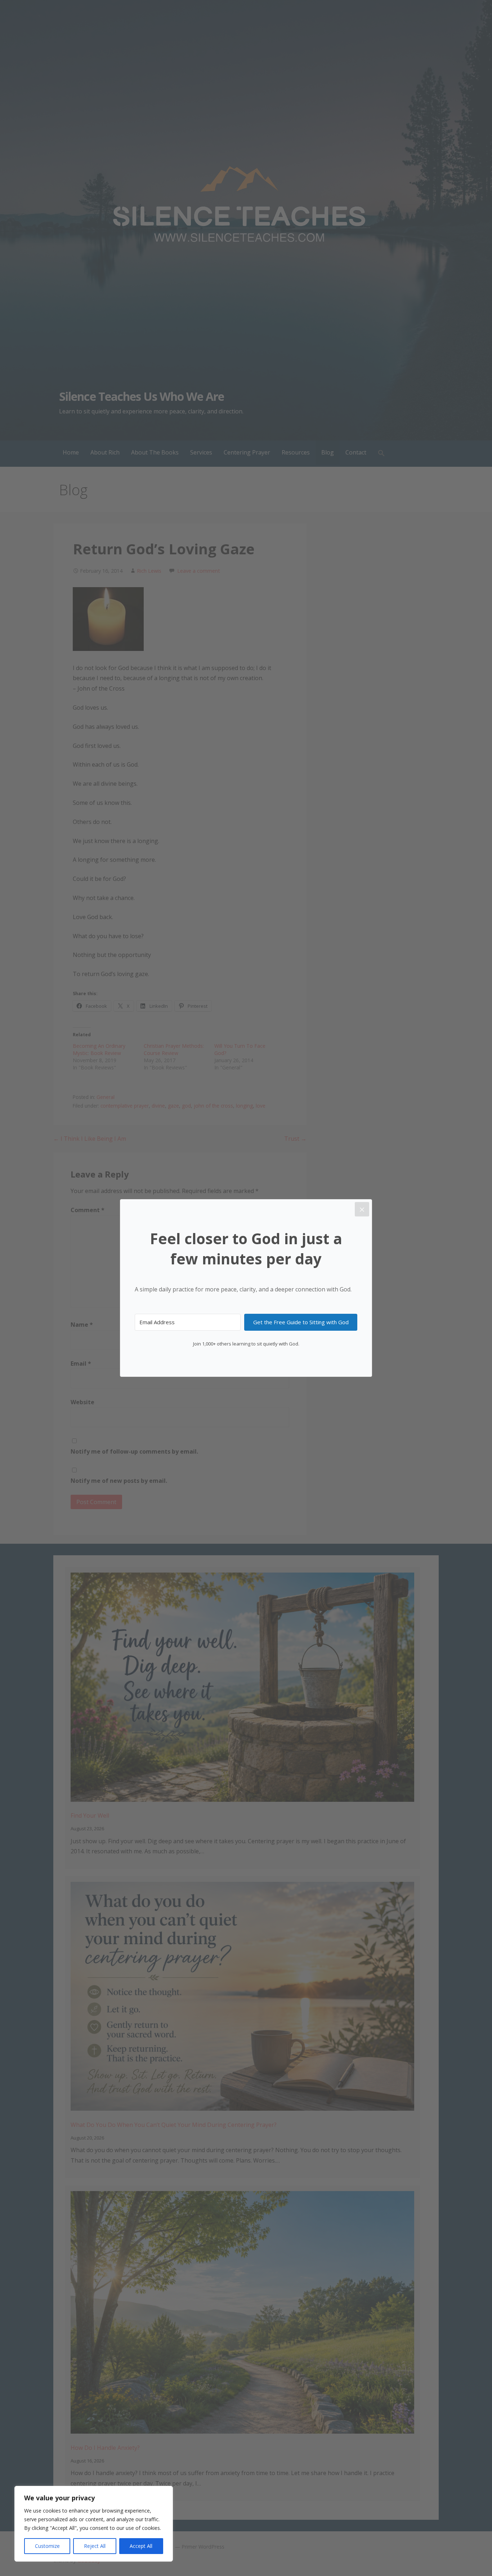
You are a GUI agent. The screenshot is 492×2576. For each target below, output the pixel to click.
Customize (47, 2546)
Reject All (95, 2546)
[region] (94, 2524)
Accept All (141, 2546)
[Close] (362, 1209)
